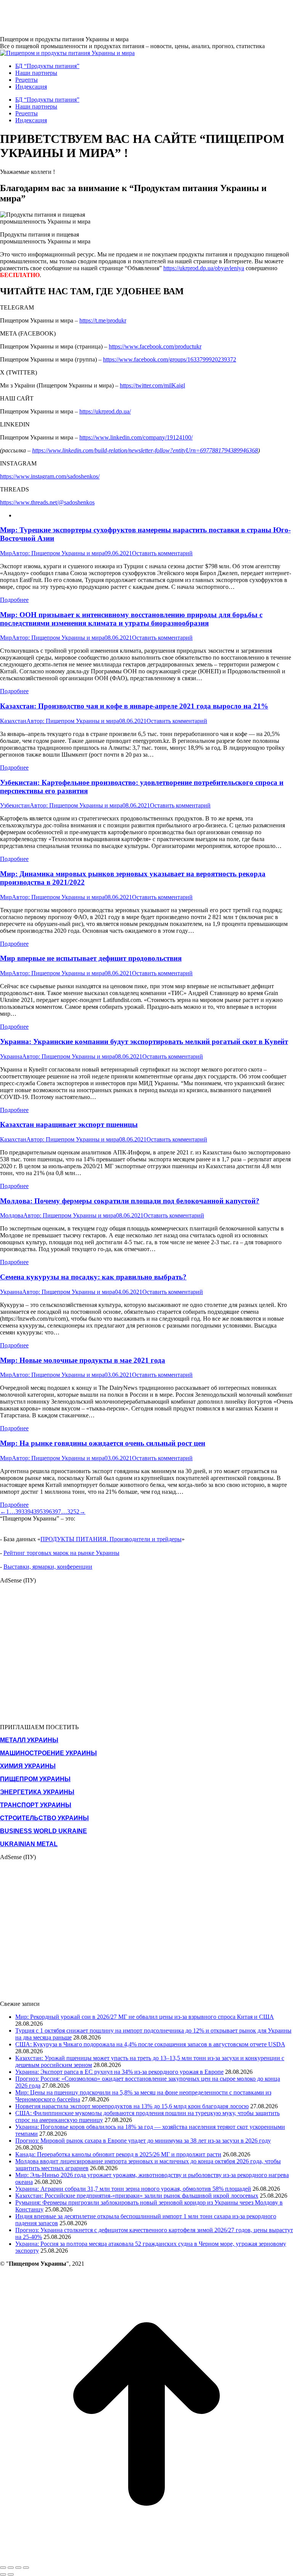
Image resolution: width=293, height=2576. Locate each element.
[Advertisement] (139, 17)
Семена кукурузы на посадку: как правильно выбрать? (93, 1277)
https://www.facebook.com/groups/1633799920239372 (170, 359)
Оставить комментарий (162, 553)
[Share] (11, 2568)
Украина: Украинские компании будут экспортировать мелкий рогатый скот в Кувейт (144, 1042)
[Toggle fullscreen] (18, 2568)
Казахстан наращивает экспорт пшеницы (69, 1124)
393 (20, 1512)
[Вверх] (146, 2559)
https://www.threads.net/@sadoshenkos (47, 502)
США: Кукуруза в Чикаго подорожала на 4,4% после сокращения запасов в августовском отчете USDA (150, 2044)
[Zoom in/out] (26, 2568)
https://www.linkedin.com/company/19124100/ (136, 437)
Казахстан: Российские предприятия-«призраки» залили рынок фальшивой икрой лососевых (137, 2196)
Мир (6, 553)
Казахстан (13, 721)
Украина (11, 1056)
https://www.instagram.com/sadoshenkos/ (50, 476)
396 (47, 1512)
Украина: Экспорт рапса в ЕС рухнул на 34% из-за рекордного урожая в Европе (119, 2072)
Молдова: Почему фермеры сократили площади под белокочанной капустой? (130, 1201)
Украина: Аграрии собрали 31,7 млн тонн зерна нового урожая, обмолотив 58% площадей (133, 2189)
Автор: (58, 553)
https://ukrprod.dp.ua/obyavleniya (204, 268)
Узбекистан (15, 805)
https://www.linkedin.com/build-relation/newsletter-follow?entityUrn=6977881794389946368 (145, 450)
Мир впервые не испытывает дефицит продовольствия (91, 958)
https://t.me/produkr (103, 320)
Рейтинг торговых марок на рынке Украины (61, 1553)
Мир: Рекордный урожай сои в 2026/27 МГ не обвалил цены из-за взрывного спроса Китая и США (145, 2017)
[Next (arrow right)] (11, 2574)
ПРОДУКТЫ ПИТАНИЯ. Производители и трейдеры (111, 1539)
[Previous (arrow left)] (3, 2574)
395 (38, 1512)
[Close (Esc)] (3, 2568)
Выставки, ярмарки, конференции (48, 1567)
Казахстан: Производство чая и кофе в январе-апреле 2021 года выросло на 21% (134, 706)
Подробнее (14, 600)
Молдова (12, 1215)
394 (29, 1512)
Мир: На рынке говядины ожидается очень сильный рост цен (103, 1443)
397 (56, 1512)
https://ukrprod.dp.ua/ (105, 411)
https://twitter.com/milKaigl (152, 385)
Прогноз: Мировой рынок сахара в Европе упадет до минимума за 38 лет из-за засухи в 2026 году (143, 2141)
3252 (73, 1512)
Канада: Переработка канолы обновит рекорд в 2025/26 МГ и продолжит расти (118, 2154)
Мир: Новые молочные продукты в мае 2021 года (83, 1360)
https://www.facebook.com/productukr (155, 346)
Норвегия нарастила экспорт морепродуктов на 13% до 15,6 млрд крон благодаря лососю (132, 2106)
